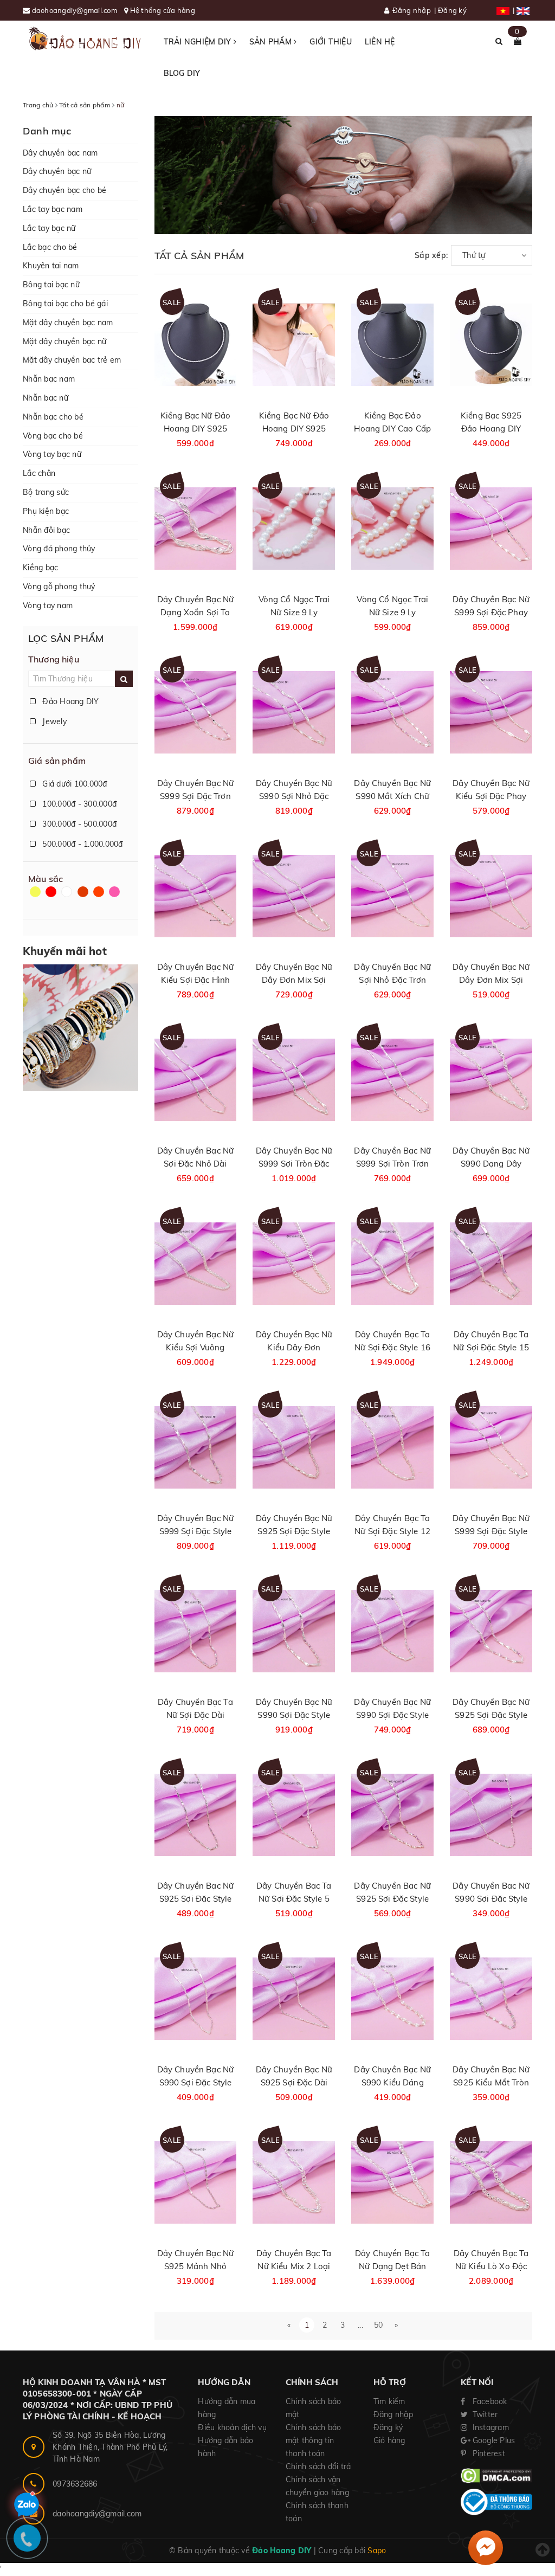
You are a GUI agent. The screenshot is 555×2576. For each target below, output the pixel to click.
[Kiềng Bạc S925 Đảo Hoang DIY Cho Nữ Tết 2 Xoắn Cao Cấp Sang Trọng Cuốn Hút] (491, 344)
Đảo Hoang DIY (70, 701)
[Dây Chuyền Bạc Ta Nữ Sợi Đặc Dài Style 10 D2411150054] (196, 1631)
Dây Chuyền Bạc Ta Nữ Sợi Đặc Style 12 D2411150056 (392, 1531)
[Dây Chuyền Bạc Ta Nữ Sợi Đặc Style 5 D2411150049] (294, 1815)
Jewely (53, 722)
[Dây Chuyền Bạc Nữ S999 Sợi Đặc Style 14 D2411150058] (196, 1447)
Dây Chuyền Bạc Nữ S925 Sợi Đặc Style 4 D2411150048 (392, 1899)
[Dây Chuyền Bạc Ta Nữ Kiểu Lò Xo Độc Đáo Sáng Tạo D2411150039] (491, 2182)
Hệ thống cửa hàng (163, 10)
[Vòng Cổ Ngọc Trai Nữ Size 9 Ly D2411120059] (294, 528)
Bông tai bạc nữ (51, 285)
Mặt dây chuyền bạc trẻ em (72, 360)
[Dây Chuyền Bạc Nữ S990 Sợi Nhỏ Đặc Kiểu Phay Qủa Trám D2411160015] (294, 712)
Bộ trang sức (46, 492)
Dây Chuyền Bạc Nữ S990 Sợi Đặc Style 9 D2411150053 (294, 1715)
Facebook (488, 2401)
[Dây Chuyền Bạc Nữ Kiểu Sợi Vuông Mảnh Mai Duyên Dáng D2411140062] (196, 1263)
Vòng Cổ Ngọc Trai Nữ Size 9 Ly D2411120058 (392, 612)
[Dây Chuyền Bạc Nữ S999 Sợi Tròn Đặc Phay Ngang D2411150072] (294, 1080)
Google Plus (492, 2440)
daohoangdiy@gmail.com (76, 10)
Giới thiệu (331, 42)
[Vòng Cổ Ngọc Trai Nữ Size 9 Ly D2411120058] (392, 528)
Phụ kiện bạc (46, 511)
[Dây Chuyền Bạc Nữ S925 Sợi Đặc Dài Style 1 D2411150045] (294, 1998)
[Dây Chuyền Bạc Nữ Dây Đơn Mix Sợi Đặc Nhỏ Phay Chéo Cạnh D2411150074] (491, 896)
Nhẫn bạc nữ (46, 398)
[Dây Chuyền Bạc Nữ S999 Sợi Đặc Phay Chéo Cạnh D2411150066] (491, 528)
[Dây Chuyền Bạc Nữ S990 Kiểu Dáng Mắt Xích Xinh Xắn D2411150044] (392, 1998)
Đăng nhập (412, 10)
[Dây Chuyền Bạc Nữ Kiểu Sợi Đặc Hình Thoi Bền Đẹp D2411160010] (196, 896)
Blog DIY (182, 73)
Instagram (489, 2427)
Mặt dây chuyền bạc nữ (64, 342)
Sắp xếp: (431, 255)
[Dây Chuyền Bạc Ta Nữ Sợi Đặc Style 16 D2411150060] (392, 1263)
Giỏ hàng (389, 2440)
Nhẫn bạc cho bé (53, 417)
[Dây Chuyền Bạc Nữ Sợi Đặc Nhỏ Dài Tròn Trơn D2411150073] (196, 1080)
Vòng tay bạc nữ (52, 454)
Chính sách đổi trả (318, 2466)
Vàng (36, 897)
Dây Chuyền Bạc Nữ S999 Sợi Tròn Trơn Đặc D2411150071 (392, 1164)
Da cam (100, 897)
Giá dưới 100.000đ (74, 784)
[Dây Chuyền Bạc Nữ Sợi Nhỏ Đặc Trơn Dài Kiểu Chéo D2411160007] (392, 896)
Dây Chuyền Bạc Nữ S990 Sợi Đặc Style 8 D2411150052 (392, 1715)
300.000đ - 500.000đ (78, 824)
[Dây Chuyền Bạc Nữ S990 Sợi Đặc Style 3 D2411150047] (491, 1815)
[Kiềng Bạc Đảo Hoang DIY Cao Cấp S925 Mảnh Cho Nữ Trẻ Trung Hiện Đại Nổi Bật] (392, 344)
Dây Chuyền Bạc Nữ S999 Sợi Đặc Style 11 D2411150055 (491, 1531)
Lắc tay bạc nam (53, 209)
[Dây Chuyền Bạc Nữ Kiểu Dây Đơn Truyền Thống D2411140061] (294, 1263)
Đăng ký (452, 10)
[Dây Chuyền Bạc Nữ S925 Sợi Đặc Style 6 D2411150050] (196, 1815)
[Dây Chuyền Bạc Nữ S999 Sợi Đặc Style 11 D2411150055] (491, 1447)
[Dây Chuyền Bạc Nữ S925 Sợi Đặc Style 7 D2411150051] (491, 1631)
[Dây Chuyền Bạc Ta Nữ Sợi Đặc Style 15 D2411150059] (491, 1263)
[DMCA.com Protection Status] (496, 2475)
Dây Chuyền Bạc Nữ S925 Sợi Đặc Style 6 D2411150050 (196, 1899)
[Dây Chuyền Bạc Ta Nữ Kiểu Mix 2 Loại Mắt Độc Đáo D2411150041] (294, 2182)
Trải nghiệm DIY (199, 42)
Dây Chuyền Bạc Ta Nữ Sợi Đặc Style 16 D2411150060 (392, 1347)
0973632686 (75, 2484)
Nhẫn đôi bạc (46, 530)
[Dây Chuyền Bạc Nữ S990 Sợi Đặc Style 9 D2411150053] (294, 1631)
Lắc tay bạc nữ (49, 228)
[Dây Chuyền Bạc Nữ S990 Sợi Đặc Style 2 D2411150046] (196, 1998)
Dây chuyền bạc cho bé (64, 190)
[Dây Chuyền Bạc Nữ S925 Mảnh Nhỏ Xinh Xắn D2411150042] (196, 2182)
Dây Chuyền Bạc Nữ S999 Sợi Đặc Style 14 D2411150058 (196, 1531)
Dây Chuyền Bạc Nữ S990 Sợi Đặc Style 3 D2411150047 (491, 1899)
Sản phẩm (272, 42)
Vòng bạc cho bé (53, 436)
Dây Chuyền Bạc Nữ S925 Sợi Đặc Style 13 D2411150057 (294, 1531)
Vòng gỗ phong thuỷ (59, 587)
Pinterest (488, 2453)
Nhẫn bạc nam (49, 379)
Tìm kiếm (389, 2401)
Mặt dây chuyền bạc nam (68, 323)
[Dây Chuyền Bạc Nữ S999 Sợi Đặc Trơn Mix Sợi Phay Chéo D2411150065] (196, 712)
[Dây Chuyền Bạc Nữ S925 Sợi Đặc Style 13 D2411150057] (294, 1447)
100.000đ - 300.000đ (78, 804)
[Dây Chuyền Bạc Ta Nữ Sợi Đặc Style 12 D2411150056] (392, 1447)
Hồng (115, 897)
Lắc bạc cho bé (50, 247)
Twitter (484, 2414)
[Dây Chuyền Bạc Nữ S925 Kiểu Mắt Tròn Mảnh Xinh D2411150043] (491, 1998)
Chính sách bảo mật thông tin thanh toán (314, 2440)
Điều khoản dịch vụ (232, 2427)
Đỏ (52, 897)
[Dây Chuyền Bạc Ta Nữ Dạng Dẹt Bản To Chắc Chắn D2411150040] (392, 2182)
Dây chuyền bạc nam (60, 153)
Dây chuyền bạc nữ (57, 171)
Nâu (84, 897)
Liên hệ (380, 42)
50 (379, 2325)
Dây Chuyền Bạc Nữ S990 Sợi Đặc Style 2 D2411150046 (196, 2082)
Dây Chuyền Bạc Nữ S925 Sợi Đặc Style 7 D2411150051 (491, 1715)
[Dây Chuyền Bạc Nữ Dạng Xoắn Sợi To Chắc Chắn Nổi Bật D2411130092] (196, 528)
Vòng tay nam (48, 606)
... (360, 2325)
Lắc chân (39, 473)
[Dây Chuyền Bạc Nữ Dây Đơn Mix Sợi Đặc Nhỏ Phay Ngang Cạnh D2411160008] (294, 896)
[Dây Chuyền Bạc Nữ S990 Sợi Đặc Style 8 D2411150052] (392, 1631)
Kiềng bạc (40, 568)
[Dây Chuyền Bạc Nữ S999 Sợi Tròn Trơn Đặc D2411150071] (392, 1080)
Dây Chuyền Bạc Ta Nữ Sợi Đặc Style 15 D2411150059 (491, 1347)
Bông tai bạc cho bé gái (65, 304)
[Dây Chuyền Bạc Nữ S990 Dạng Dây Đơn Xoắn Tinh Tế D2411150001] (491, 1080)
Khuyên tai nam (51, 266)
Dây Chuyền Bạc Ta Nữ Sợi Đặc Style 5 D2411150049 (294, 1899)
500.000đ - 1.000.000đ (82, 844)
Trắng (68, 897)
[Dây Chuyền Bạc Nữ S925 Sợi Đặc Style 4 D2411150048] (392, 1815)
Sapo (377, 2551)
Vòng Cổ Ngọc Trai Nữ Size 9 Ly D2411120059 (294, 612)
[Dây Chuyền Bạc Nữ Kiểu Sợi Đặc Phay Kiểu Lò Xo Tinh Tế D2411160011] (491, 712)
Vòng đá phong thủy (59, 549)
